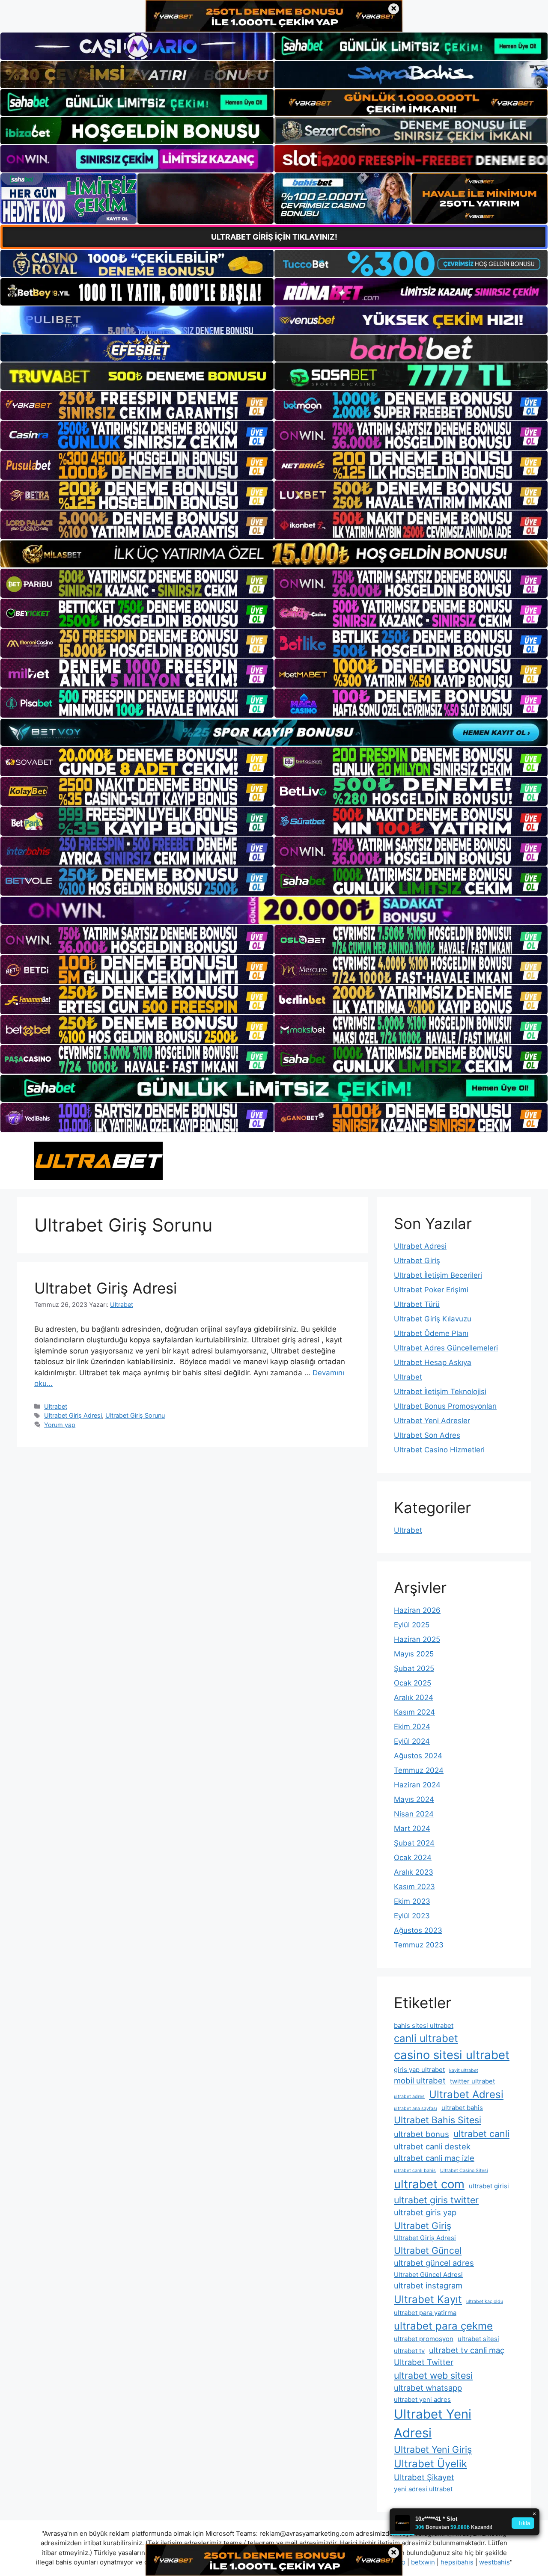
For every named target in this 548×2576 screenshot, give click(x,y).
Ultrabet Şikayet (424, 2477)
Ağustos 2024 (418, 1756)
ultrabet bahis (462, 2108)
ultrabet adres (409, 2097)
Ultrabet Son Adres (427, 1435)
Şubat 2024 (414, 1843)
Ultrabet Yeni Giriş (433, 2449)
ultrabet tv (409, 2351)
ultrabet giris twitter (436, 2200)
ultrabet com (429, 2184)
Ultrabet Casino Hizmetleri (439, 1450)
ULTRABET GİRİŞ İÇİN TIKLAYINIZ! (274, 237)
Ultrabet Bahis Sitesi (438, 2120)
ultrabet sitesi (478, 2339)
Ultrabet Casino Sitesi (464, 2171)
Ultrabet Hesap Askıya (433, 1362)
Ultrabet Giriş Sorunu (135, 1415)
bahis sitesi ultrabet (424, 2025)
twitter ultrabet (472, 2081)
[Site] (137, 405)
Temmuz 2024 (419, 1770)
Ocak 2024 (413, 1858)
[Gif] (274, 554)
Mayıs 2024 (414, 1799)
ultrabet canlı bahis (415, 2171)
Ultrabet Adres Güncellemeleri (446, 1348)
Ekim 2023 (412, 1901)
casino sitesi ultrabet (452, 2055)
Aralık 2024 (414, 1698)
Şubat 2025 (414, 1668)
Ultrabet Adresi (420, 1246)
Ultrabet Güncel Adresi (428, 2275)
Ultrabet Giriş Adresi (106, 1288)
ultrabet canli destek (432, 2146)
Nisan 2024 (414, 1814)
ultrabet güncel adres (434, 2263)
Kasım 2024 (414, 1712)
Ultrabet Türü (417, 1304)
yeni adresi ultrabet (423, 2489)
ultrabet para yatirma (425, 2313)
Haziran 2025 (417, 1639)
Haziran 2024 (417, 1785)
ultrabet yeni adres (422, 2399)
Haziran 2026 (417, 1610)
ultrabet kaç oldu (485, 2301)
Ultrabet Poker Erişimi (431, 1290)
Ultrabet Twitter (424, 2362)
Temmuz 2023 (419, 1945)
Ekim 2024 (412, 1727)
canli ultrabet (426, 2038)
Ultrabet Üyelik (430, 2464)
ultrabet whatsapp (428, 2388)
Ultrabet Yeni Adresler (432, 1421)
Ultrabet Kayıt (428, 2299)
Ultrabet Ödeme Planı (431, 1333)
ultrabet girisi (489, 2186)
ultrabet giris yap (425, 2212)
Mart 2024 (412, 1828)
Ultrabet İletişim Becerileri (438, 1275)
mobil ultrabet (420, 2080)
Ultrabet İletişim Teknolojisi (440, 1392)
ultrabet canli (481, 2134)
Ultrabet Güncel (428, 2250)
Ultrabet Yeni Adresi (433, 2423)
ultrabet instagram (428, 2285)
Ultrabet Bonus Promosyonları (445, 1406)
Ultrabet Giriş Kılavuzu (433, 1319)
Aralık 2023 (414, 1872)
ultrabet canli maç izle (434, 2158)
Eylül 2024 (412, 1741)
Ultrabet (56, 1406)
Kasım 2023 (414, 1887)
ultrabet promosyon (424, 2339)
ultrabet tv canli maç (467, 2350)
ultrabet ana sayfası (415, 2109)
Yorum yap (60, 1425)
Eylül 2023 (412, 1916)
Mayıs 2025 (414, 1654)
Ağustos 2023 (418, 1930)
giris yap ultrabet (419, 2070)
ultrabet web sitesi (433, 2375)
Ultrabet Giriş (417, 1261)
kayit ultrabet (464, 2070)
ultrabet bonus (421, 2134)
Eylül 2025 (412, 1625)
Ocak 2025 (412, 1683)
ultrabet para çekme (443, 2326)
